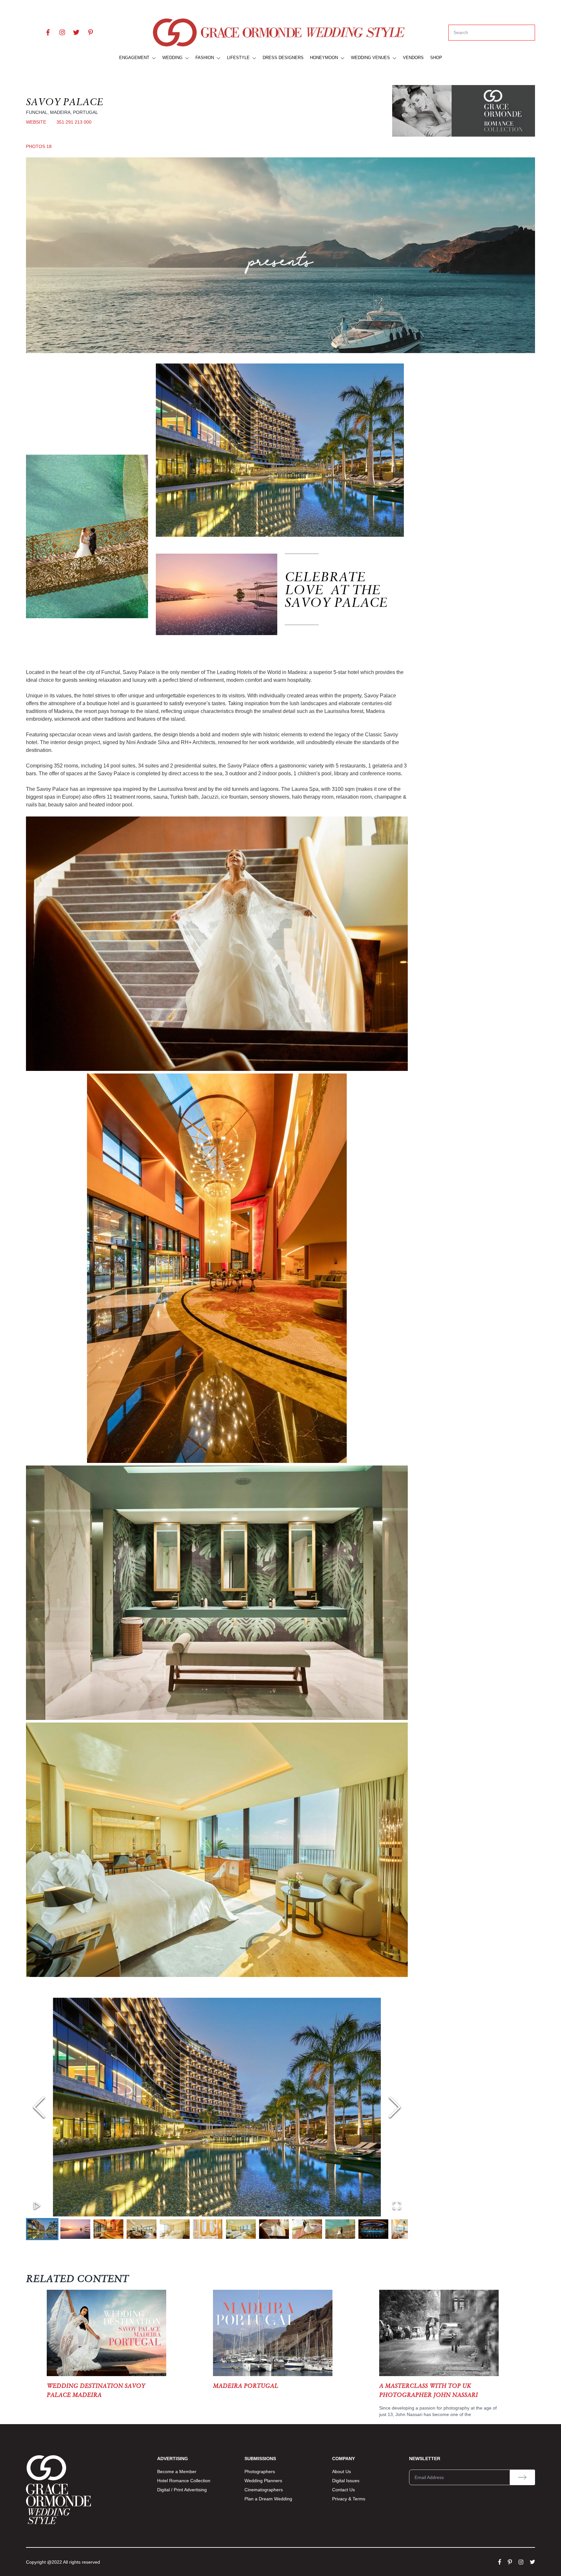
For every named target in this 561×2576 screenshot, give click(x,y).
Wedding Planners (263, 2481)
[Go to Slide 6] (208, 2229)
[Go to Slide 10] (340, 2229)
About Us (342, 2472)
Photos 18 (39, 146)
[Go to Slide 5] (175, 2229)
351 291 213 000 (74, 122)
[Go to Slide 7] (241, 2229)
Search (461, 32)
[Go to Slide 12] (406, 2229)
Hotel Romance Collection (184, 2481)
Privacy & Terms (349, 2499)
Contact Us (343, 2490)
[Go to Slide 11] (373, 2229)
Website (36, 122)
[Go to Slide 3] (108, 2229)
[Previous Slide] (39, 2107)
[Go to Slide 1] (42, 2229)
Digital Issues (346, 2481)
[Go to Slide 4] (142, 2229)
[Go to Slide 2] (75, 2229)
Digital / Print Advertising (182, 2490)
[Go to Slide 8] (274, 2229)
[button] (217, 2107)
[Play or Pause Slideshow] (37, 2205)
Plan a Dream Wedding (268, 2499)
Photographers (260, 2472)
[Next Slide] (395, 2107)
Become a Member (177, 2472)
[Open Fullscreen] (397, 2205)
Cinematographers (264, 2490)
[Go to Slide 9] (307, 2229)
